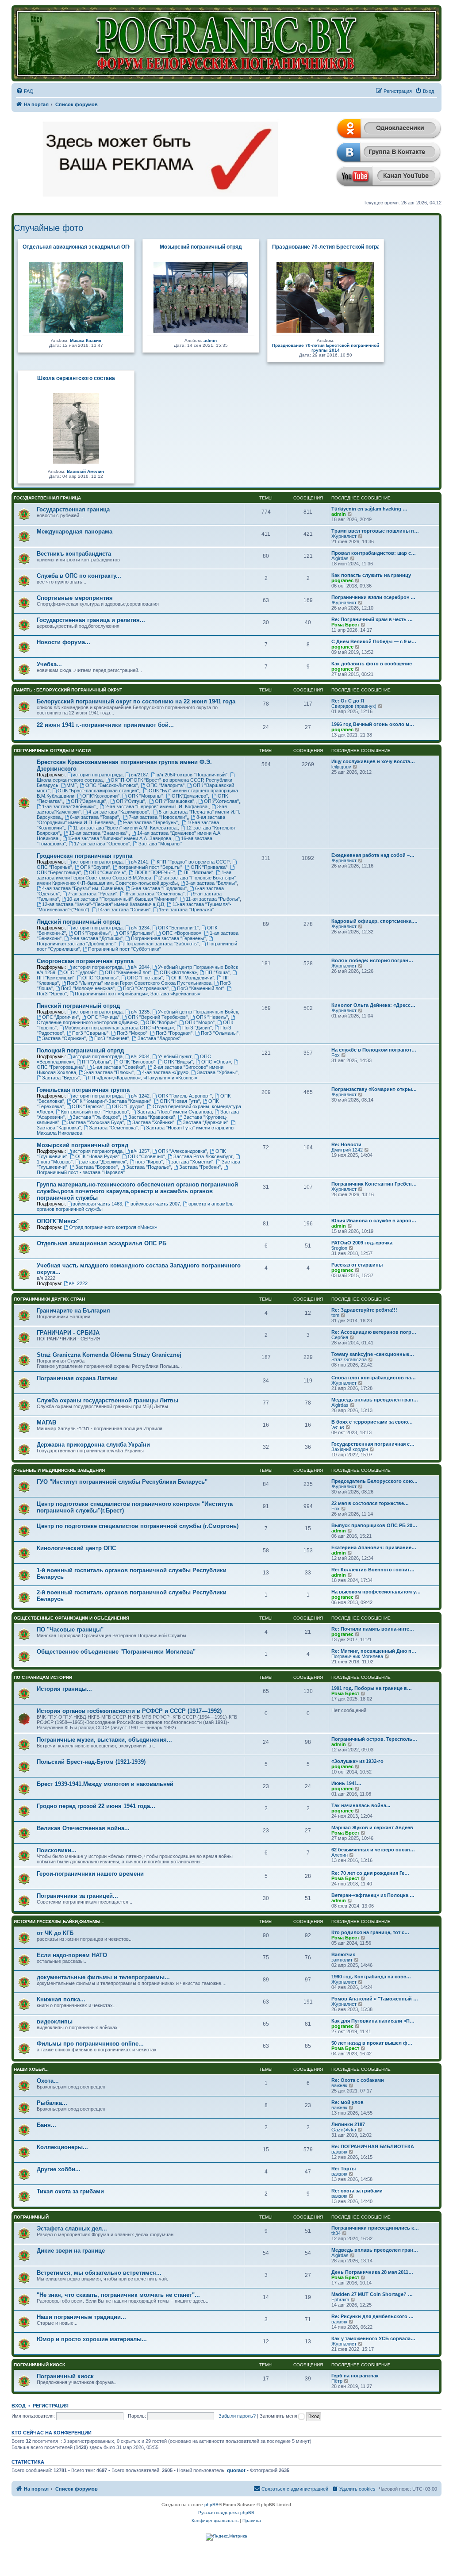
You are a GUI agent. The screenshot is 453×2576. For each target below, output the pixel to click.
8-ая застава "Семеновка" (155, 894)
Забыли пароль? (237, 2416)
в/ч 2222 (78, 1283)
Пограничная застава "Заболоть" (161, 944)
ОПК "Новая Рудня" (97, 1156)
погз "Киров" (149, 1162)
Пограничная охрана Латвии (77, 1378)
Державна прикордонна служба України (93, 1445)
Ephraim (340, 2300)
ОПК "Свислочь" (107, 872)
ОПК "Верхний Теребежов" (158, 1017)
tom (335, 1315)
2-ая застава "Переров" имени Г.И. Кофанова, (157, 806)
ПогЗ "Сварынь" (90, 1033)
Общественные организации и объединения (71, 1618)
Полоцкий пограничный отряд (80, 1050)
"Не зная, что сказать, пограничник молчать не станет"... (118, 2295)
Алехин (340, 1855)
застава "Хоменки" (192, 1162)
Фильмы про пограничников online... (90, 2044)
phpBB (211, 2505)
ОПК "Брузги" (95, 867)
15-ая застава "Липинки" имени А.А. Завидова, (120, 838)
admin (210, 340)
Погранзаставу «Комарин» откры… (374, 1089)
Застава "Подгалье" (148, 1167)
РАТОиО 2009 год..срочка (362, 1243)
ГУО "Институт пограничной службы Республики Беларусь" (122, 1482)
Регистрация (51, 2406)
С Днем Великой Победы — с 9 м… (374, 641)
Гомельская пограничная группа (83, 1090)
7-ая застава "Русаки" (92, 894)
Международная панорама (75, 532)
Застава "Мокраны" (160, 844)
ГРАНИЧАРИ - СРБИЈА (68, 1333)
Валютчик (343, 1954)
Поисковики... (57, 1850)
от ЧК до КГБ (55, 1933)
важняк (339, 2085)
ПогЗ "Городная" (174, 1033)
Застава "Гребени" (200, 1167)
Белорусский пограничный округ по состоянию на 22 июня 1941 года (136, 701)
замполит (342, 1960)
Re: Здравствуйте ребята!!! (364, 1310)
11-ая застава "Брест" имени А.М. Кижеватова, (125, 828)
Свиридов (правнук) (354, 706)
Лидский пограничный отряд (78, 922)
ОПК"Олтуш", (131, 801)
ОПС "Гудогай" (80, 972)
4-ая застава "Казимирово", (119, 812)
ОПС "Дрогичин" (60, 1017)
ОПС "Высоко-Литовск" (112, 785)
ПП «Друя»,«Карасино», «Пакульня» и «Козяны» (143, 1078)
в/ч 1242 (140, 1096)
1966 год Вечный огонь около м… (373, 724)
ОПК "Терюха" (88, 1106)
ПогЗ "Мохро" (132, 1033)
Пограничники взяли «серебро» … (373, 597)
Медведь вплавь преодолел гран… (375, 1400)
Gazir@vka (344, 2130)
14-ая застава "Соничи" (124, 910)
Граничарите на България (73, 1311)
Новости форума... (63, 642)
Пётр (337, 2381)
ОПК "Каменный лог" (128, 972)
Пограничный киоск (39, 2365)
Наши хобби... (31, 2069)
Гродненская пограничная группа (84, 856)
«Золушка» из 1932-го (357, 1761)
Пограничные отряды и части (52, 751)
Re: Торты (344, 2169)
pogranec (342, 580)
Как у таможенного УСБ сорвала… (373, 2338)
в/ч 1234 (140, 928)
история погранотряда (98, 775)
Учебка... (49, 664)
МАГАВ (46, 1422)
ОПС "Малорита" (165, 785)
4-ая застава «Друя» (165, 1072)
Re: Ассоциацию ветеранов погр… (374, 1332)
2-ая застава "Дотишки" (96, 938)
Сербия (340, 1337)
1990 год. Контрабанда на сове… (371, 1977)
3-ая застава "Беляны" (211, 883)
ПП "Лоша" (217, 972)
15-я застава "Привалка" (186, 910)
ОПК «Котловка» (178, 972)
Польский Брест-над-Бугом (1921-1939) (91, 1762)
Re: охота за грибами (357, 2191)
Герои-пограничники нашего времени (90, 1874)
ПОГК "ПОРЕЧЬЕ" (155, 872)
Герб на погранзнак (355, 2376)
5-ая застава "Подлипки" (159, 888)
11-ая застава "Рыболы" (213, 899)
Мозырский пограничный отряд (201, 247)
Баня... (46, 2125)
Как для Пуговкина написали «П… (373, 2021)
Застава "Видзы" (61, 1078)
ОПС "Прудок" (128, 1106)
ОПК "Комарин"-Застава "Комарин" (112, 1101)
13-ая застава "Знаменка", (99, 833)
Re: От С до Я (348, 701)
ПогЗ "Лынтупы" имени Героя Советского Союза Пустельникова (139, 983)
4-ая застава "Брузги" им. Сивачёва (83, 888)
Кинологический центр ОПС (76, 1548)
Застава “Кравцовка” (152, 1117)
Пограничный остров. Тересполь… (374, 1739)
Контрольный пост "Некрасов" (95, 1112)
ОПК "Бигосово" (137, 1062)
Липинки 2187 (348, 2124)
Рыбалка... (52, 2103)
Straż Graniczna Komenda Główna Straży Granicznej (109, 1355)
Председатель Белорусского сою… (374, 1481)
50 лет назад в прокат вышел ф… (372, 2043)
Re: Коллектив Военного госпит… (373, 1570)
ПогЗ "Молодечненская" (88, 988)
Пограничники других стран (49, 1299)
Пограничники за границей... (77, 1896)
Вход (19, 2406)
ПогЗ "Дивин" (197, 1028)
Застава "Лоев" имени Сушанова (175, 1112)
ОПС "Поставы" (145, 978)
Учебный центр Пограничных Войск (198, 1012)
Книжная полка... (61, 1999)
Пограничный (31, 2217)
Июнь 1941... (346, 1783)
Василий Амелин (85, 471)
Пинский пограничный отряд (78, 1006)
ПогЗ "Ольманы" (220, 1033)
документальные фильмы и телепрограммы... (103, 1977)
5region (339, 1248)
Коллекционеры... (62, 2147)
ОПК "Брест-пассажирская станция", (99, 791)
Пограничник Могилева (357, 1656)
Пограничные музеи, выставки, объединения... (104, 1740)
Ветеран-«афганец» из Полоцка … (373, 1895)
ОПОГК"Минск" (58, 1221)
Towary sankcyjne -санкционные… (373, 1354)
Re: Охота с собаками (358, 2080)
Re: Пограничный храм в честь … (372, 619)
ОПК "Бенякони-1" (178, 928)
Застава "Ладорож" (159, 1038)
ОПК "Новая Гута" (180, 1101)
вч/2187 (140, 775)
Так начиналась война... (361, 1805)
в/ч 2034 (140, 1056)
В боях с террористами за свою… (372, 1422)
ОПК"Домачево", (190, 796)
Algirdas (340, 558)
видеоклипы (55, 2021)
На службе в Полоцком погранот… (374, 1050)
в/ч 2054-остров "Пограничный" (192, 775)
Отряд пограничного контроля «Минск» (113, 1227)
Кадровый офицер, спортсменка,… (374, 921)
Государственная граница (47, 498)
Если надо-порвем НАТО (72, 1955)
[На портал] (227, 43)
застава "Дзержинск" (104, 1162)
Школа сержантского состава (76, 378)
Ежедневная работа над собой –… (373, 855)
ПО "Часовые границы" (70, 1630)
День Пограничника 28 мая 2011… (372, 2272)
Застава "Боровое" (96, 1167)
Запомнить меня (279, 2416)
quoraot (236, 2470)
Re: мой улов (347, 2102)
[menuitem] (25, 91)
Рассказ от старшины (357, 1265)
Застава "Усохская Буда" (96, 1122)
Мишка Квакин (86, 340)
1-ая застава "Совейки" (119, 1067)
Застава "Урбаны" (217, 1072)
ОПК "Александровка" (182, 1151)
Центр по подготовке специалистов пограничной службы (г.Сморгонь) (138, 1526)
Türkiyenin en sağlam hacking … (369, 509)
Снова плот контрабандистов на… (374, 1378)
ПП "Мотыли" (198, 872)
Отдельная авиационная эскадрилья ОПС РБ (82, 247)
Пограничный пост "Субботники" (125, 949)
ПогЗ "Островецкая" (146, 988)
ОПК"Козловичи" (101, 796)
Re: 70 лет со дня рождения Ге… (370, 1873)
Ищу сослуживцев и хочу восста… (373, 761)
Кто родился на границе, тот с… (370, 1932)
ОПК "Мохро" (200, 1022)
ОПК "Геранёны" (92, 933)
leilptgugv (341, 767)
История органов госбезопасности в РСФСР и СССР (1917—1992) (129, 1711)
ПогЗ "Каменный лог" (201, 988)
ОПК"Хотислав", (222, 801)
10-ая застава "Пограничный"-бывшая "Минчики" (122, 899)
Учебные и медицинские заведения (59, 1470)
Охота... (48, 2081)
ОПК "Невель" (212, 1017)
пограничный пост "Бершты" (150, 867)
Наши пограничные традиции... (81, 2317)
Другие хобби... (59, 2169)
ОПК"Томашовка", (175, 801)
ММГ (72, 785)
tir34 (336, 2233)
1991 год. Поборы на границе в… (372, 1688)
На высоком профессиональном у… (376, 1592)
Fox (336, 1055)
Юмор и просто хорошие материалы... (92, 2339)
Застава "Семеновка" (113, 1128)
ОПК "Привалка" (209, 867)
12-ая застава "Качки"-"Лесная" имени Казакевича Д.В (103, 904)
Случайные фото (48, 228)
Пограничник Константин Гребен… (374, 1184)
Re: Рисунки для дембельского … (372, 2316)
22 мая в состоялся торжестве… (370, 1503)
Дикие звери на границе (71, 2251)
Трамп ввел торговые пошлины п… (375, 531)
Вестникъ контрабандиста (74, 554)
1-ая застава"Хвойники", (69, 806)
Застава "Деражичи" (205, 1122)
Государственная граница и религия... (91, 620)
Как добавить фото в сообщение (372, 664)
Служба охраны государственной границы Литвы (107, 1400)
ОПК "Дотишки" (136, 933)
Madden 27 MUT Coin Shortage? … (372, 2294)
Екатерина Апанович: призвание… (374, 1547)
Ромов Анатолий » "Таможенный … (375, 1999)
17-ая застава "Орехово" (102, 844)
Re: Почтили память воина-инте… (373, 1629)
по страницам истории (43, 1677)
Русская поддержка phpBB (226, 2513)
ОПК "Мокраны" (146, 796)
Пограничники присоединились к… (375, 2228)
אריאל (338, 1427)
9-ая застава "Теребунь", (151, 822)
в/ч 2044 (140, 967)
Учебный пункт (175, 1056)
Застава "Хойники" (153, 1122)
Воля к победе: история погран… (372, 960)
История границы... (64, 1689)
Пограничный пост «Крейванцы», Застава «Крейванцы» (138, 994)
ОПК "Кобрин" (161, 1022)
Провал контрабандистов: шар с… (374, 553)
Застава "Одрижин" (64, 1038)
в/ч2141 (140, 862)
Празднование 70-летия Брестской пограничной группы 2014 (352, 247)
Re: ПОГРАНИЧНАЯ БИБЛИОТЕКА (373, 2146)
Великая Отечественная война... (83, 1828)
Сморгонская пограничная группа (85, 961)
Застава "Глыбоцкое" (96, 1117)
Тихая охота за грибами (70, 2191)
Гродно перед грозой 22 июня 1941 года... (96, 1806)
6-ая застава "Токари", (95, 817)
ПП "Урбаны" (96, 1062)
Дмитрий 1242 (347, 1150)
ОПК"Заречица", (89, 801)
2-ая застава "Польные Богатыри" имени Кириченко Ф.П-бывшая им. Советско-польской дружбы (136, 880)
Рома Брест (345, 625)
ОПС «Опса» (216, 1062)
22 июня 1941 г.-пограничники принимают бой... (105, 725)
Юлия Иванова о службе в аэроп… (374, 1221)
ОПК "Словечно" (146, 1156)
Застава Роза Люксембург (203, 1156)
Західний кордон (350, 1449)
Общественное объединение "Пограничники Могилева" (116, 1652)
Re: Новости (346, 1144)
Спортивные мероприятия (75, 598)
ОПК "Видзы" (178, 1062)
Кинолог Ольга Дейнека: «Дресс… (373, 1005)
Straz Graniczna (349, 1359)
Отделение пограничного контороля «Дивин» (87, 1022)
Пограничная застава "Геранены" (168, 938)
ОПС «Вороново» (182, 933)
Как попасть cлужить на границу (371, 575)
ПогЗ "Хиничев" (112, 1038)
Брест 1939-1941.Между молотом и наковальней (105, 1784)
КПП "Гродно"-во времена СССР (193, 862)
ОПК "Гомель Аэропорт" (185, 1096)
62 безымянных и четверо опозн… (373, 1850)
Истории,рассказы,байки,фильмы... (59, 1921)
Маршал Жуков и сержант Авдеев (372, 1827)
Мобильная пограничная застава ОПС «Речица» (119, 1028)
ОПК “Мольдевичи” (193, 978)
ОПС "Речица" (103, 1017)
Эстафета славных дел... (72, 2229)
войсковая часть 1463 (97, 1204)
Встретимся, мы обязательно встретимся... (99, 2273)
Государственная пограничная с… (373, 1444)
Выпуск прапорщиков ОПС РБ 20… (374, 1525)
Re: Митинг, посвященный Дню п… (374, 1651)
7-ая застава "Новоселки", (158, 817)
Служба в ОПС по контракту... (79, 576)
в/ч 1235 (140, 1012)
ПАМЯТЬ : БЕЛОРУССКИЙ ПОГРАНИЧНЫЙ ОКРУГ (68, 690)
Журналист (344, 536)
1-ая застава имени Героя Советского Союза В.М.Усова (134, 875)
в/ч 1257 (140, 1151)
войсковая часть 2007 (155, 1204)
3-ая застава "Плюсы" (109, 1072)
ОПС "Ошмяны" (100, 978)
